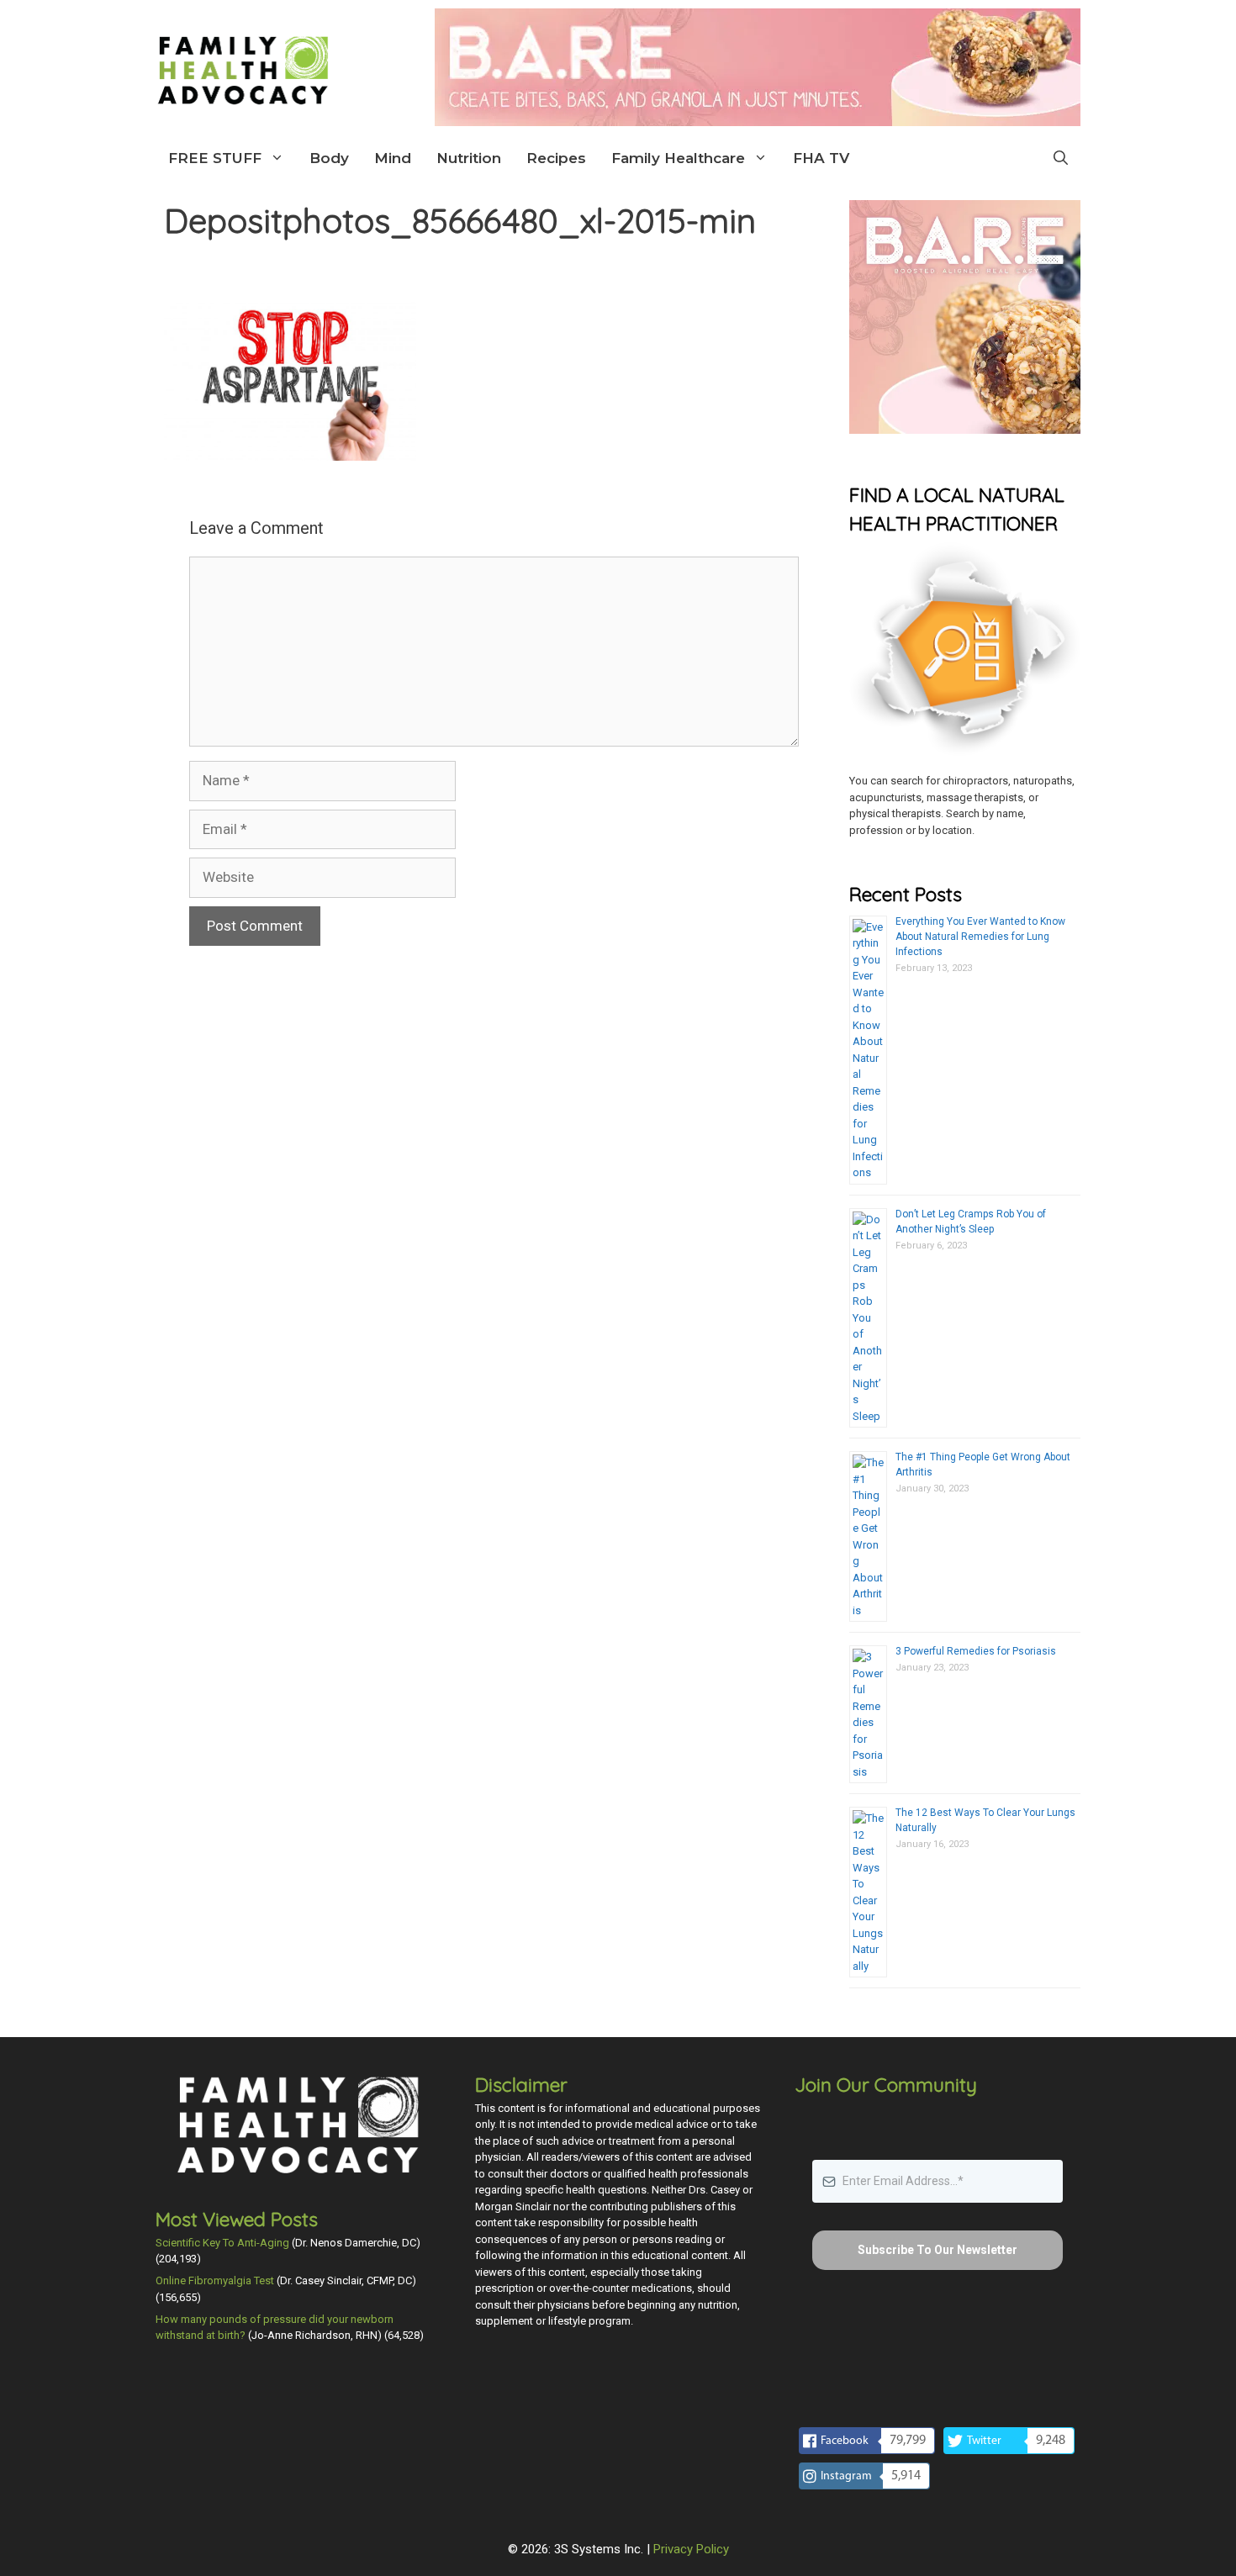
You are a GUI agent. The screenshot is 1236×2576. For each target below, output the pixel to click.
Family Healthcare (678, 158)
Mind (393, 158)
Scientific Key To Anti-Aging (222, 2243)
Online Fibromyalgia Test (215, 2280)
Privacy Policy (691, 2549)
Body (329, 158)
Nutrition (469, 158)
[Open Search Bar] (1061, 158)
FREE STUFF (215, 158)
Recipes (556, 158)
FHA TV (821, 158)
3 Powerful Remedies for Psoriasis (976, 1651)
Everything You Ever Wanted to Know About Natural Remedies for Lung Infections (980, 937)
